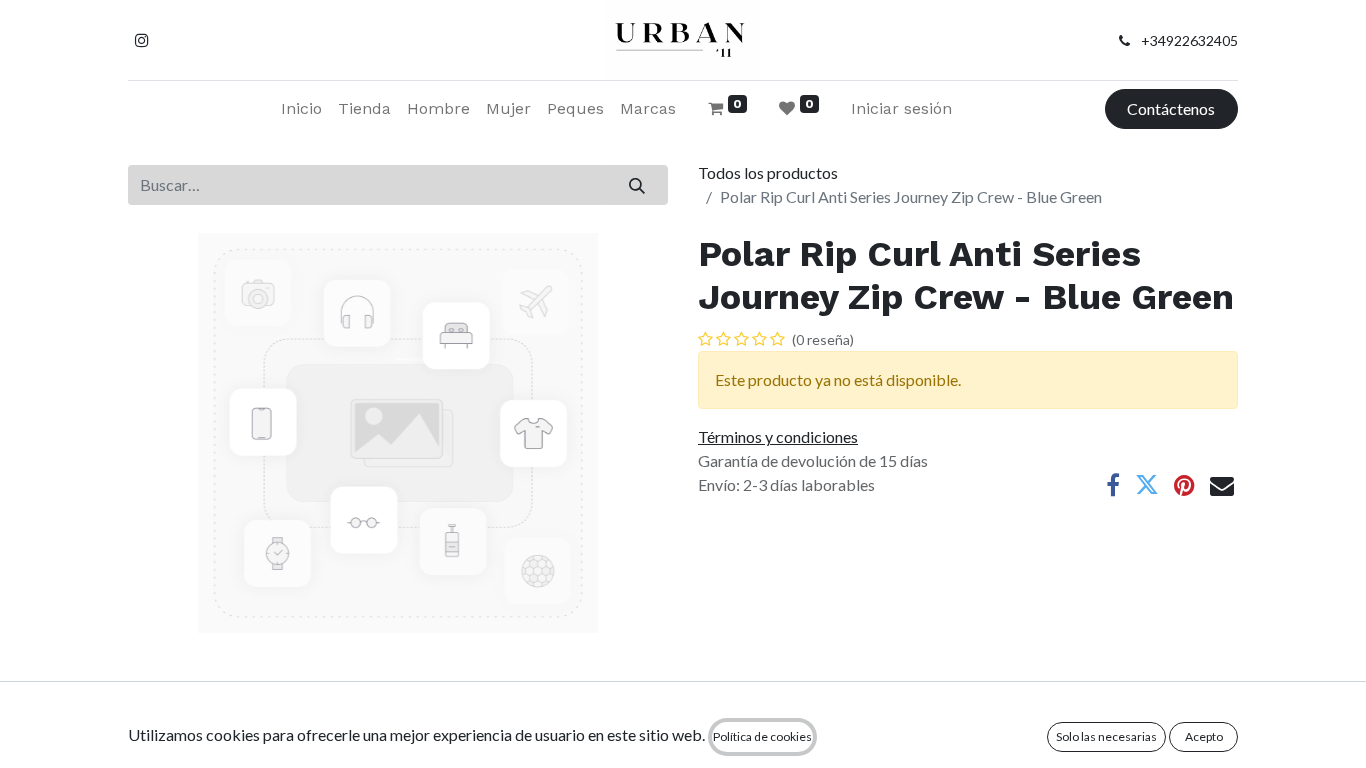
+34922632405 (1189, 40)
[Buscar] (637, 185)
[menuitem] (301, 109)
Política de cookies (762, 736)
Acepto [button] (1204, 736)
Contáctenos (1171, 108)
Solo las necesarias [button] (1106, 736)
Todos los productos (768, 172)
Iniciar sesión (901, 108)
